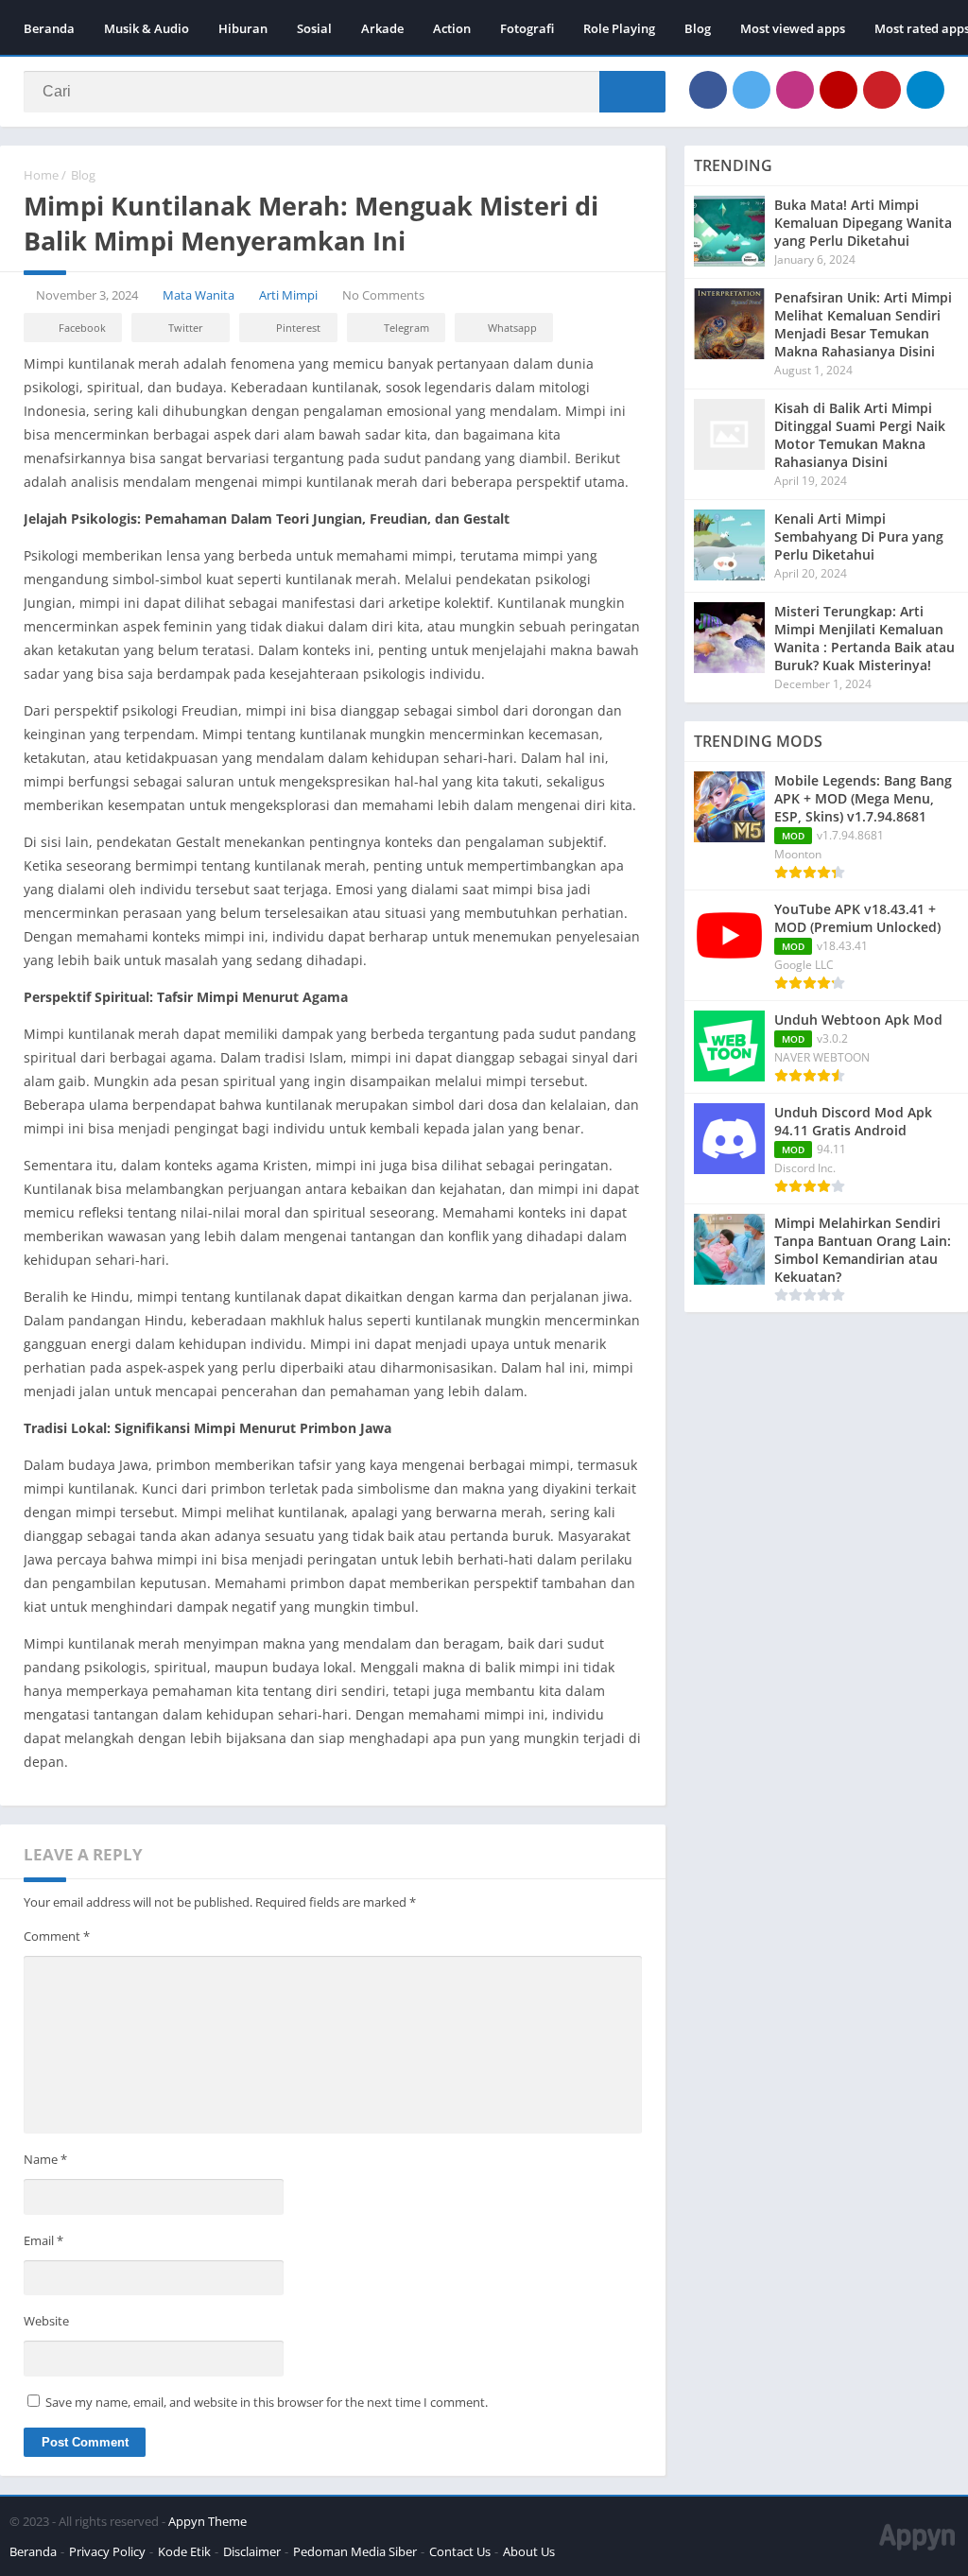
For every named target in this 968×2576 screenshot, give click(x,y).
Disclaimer (252, 2551)
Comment (57, 1936)
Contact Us (460, 2551)
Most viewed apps (793, 28)
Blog (698, 28)
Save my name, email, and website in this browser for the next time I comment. (267, 2402)
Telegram (406, 328)
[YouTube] (838, 90)
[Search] (632, 92)
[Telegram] (925, 90)
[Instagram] (795, 90)
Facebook (82, 328)
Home (41, 175)
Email (43, 2240)
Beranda (49, 28)
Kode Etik (184, 2551)
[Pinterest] (882, 90)
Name (45, 2159)
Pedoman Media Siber (355, 2551)
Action (452, 28)
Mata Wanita (199, 295)
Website (46, 2321)
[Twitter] (752, 90)
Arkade (382, 28)
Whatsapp (512, 328)
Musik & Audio (147, 28)
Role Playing (619, 28)
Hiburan (243, 28)
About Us (529, 2551)
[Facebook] (708, 90)
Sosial (314, 28)
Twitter (186, 328)
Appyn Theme (207, 2521)
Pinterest (298, 328)
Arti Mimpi (288, 295)
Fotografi (527, 28)
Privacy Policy (107, 2551)
